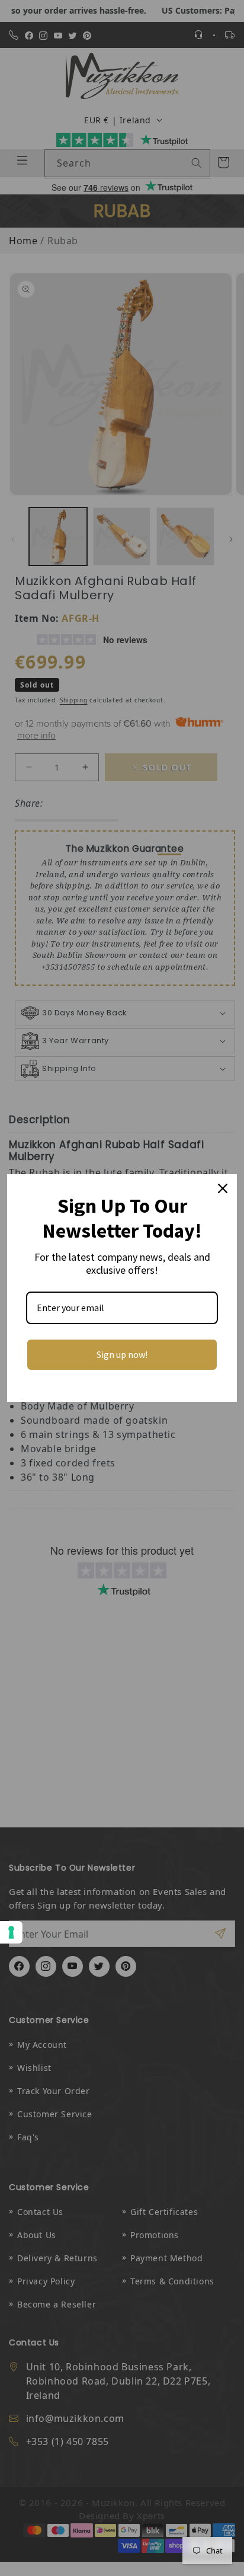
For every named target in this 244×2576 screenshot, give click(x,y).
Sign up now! (122, 1354)
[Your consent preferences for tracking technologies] (11, 1932)
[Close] (223, 1188)
